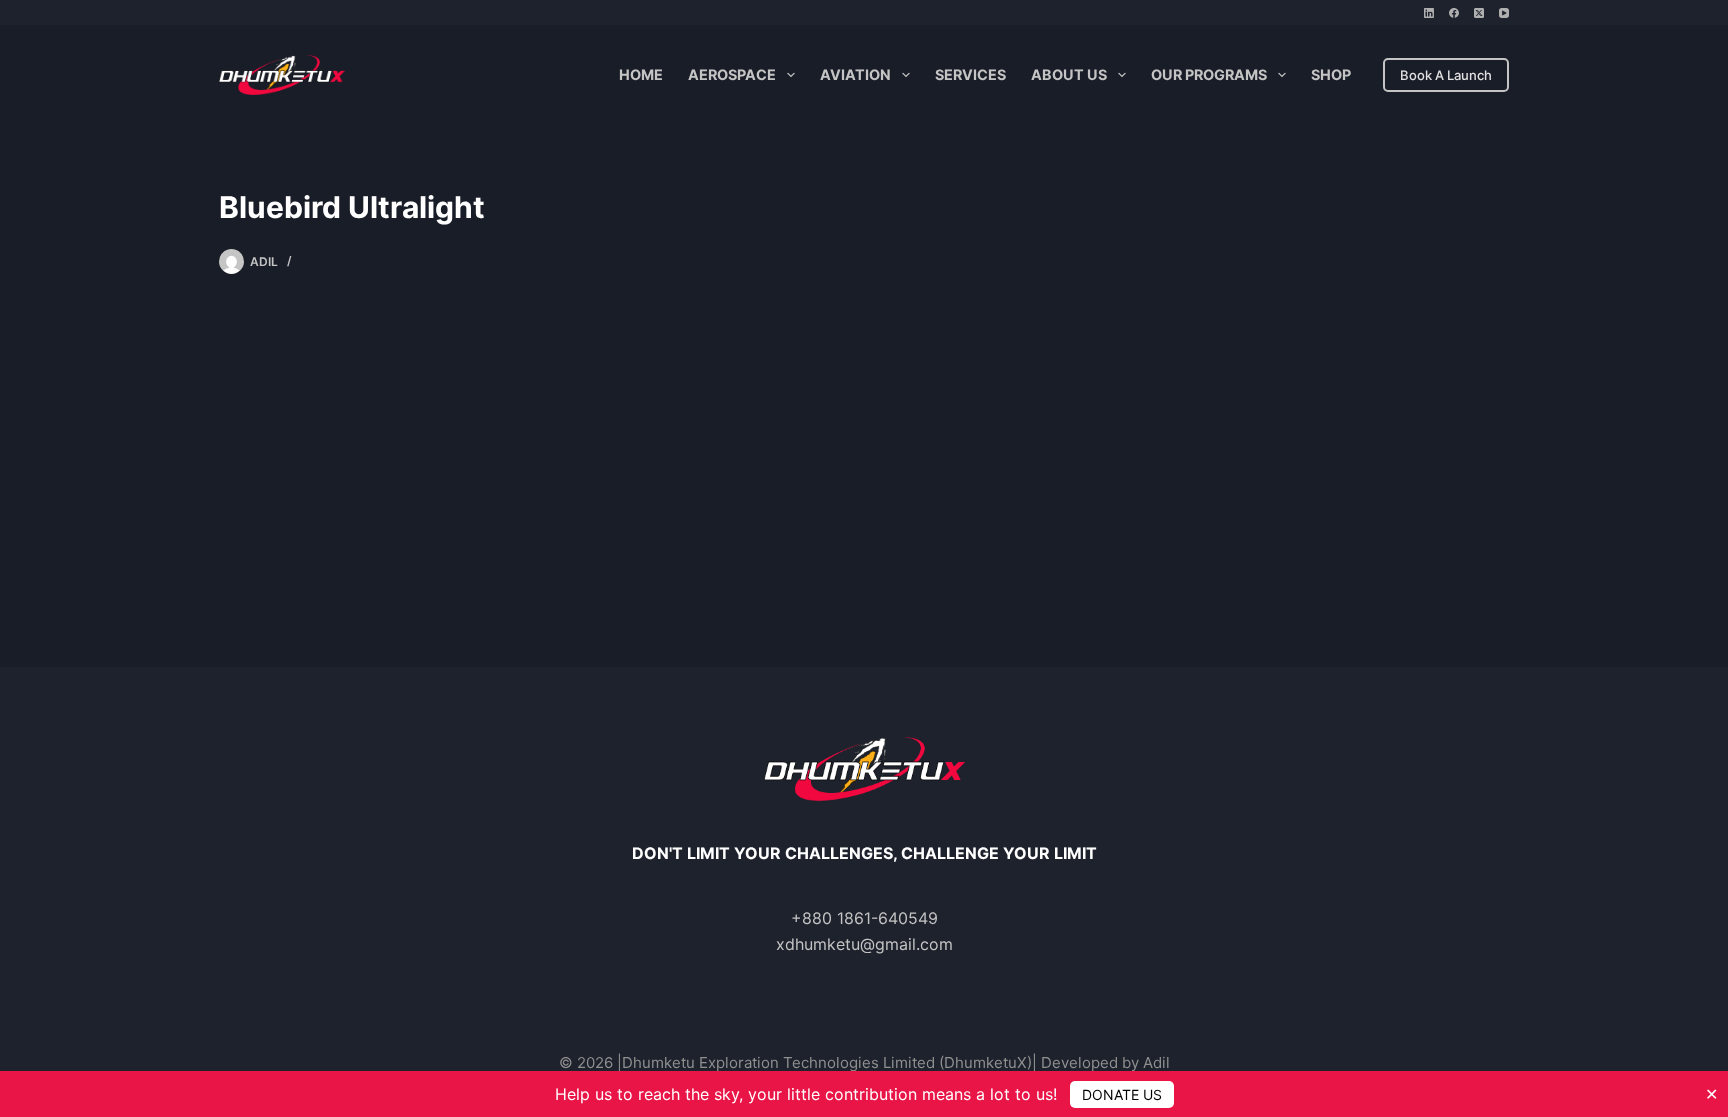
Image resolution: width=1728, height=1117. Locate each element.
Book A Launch (1446, 75)
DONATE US (1122, 1094)
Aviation (855, 74)
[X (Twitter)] (1479, 13)
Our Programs (1209, 74)
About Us (1069, 74)
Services (970, 74)
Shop (1331, 74)
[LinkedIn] (1429, 13)
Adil (1156, 1062)
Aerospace (732, 74)
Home (641, 74)
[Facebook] (1454, 13)
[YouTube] (1504, 13)
